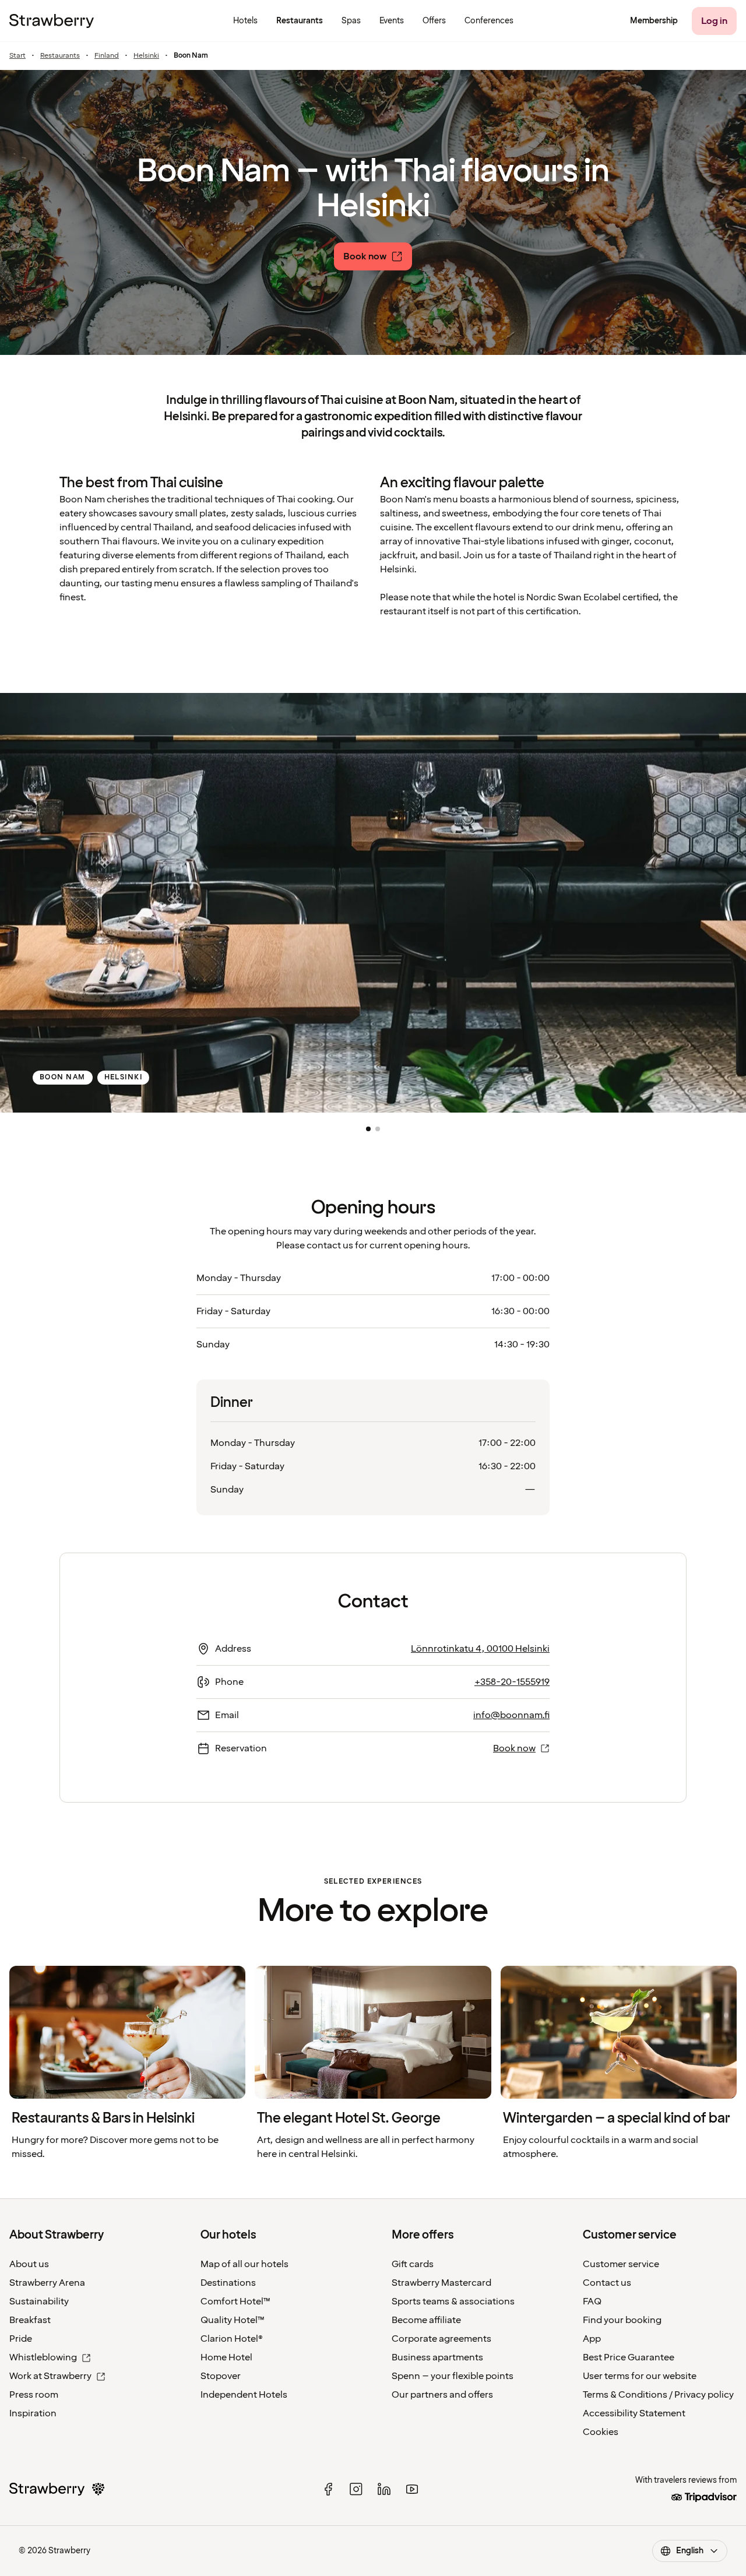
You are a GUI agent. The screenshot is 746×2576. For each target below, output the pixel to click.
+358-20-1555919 (512, 1682)
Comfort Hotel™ (235, 2301)
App (592, 2339)
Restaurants (60, 56)
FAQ (592, 2301)
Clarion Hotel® (232, 2339)
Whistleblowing (43, 2357)
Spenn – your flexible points (453, 2376)
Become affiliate (426, 2320)
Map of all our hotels (244, 2264)
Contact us (607, 2283)
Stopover (221, 2376)
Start (17, 56)
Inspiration (33, 2413)
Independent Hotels (244, 2395)
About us (29, 2264)
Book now (514, 1748)
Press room (34, 2395)
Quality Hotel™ (233, 2320)
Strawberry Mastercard (441, 2283)
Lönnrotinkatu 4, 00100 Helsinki (480, 1649)
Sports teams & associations (453, 2301)
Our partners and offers (442, 2395)
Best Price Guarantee (629, 2357)
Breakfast (30, 2320)
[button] (368, 1129)
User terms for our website (640, 2376)
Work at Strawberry (50, 2376)
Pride (21, 2339)
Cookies (601, 2432)
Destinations (228, 2283)
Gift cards (413, 2264)
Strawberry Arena (47, 2283)
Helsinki (146, 56)
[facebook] (328, 2489)
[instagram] (356, 2489)
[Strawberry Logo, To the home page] (52, 21)
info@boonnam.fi (511, 1715)
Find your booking (622, 2320)
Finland (107, 56)
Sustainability (39, 2301)
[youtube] (412, 2489)
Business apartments (437, 2357)
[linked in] (384, 2489)
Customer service (621, 2264)
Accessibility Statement (634, 2413)
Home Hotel (226, 2357)
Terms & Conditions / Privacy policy (658, 2395)
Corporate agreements (441, 2339)
